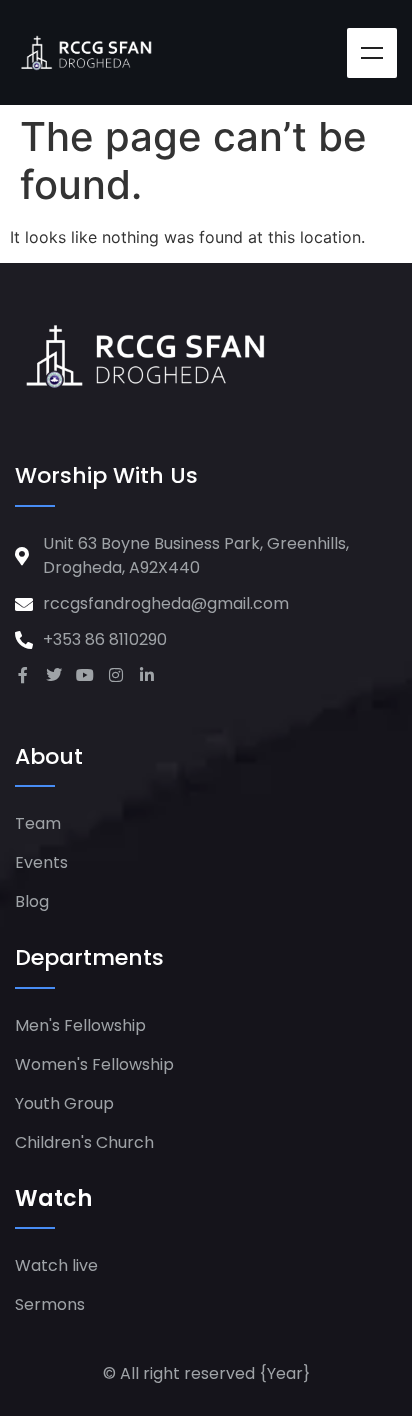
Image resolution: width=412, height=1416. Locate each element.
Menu (372, 53)
